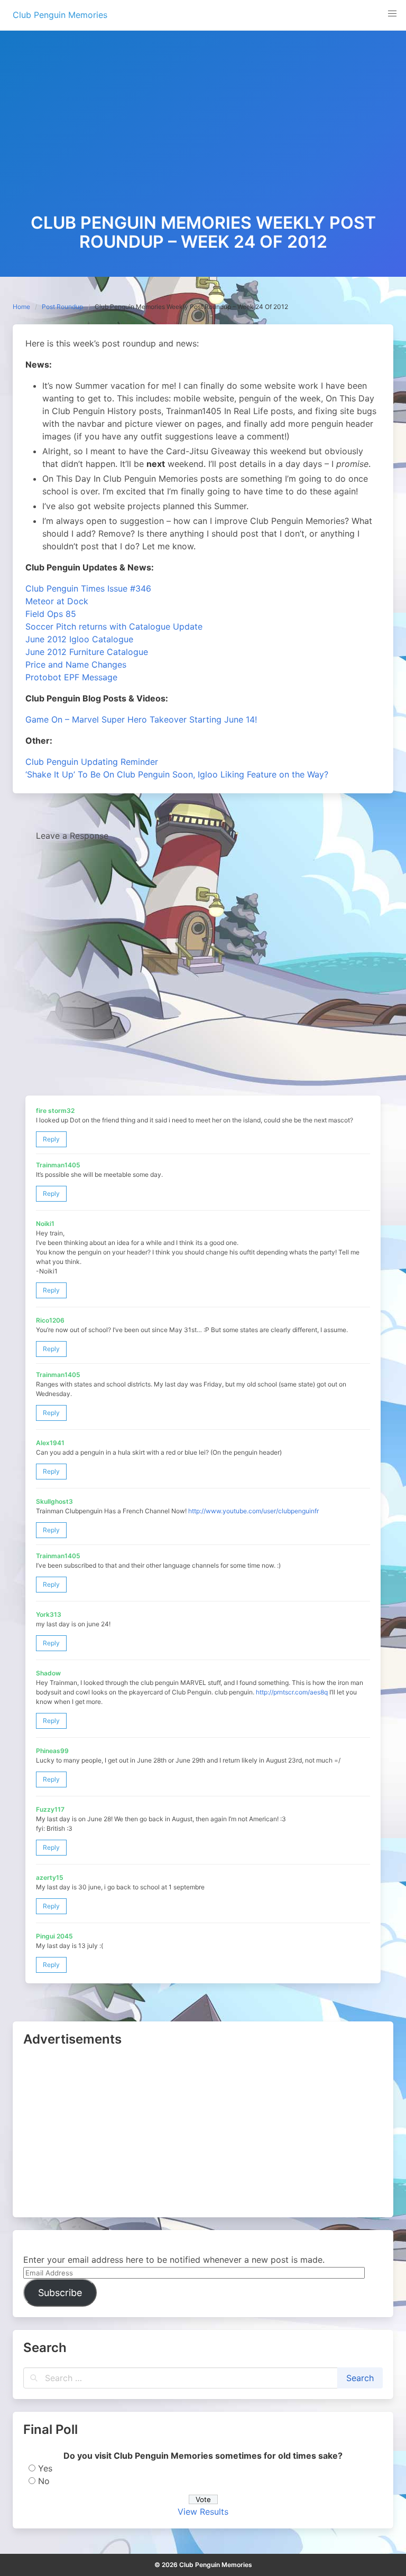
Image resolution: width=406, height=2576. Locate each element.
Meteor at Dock (57, 601)
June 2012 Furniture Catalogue (87, 652)
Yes (45, 2468)
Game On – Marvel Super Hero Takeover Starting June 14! (141, 719)
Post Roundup (62, 307)
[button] (392, 14)
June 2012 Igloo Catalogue (79, 639)
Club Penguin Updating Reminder (92, 762)
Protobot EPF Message (71, 677)
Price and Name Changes (76, 664)
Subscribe (60, 2293)
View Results (203, 2512)
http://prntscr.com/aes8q (292, 1692)
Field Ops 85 (51, 614)
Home (21, 307)
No (44, 2481)
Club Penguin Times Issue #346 (88, 588)
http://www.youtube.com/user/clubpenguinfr (253, 1511)
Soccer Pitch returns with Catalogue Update (114, 626)
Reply (51, 1139)
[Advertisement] (203, 134)
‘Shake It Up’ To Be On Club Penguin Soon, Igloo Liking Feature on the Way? (177, 774)
